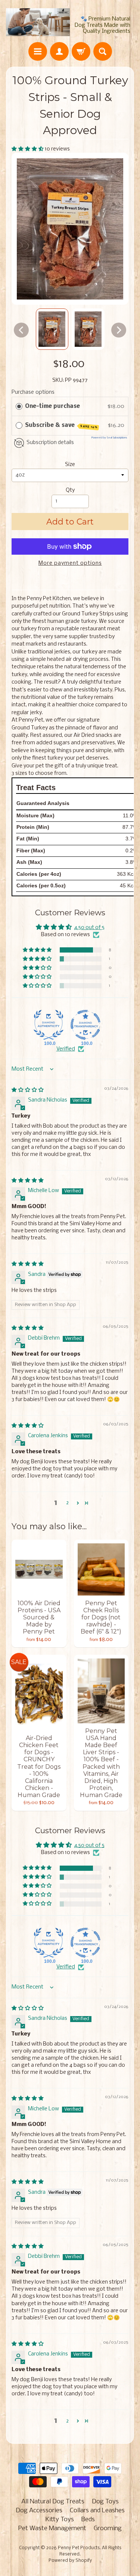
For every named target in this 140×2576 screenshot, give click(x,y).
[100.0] (49, 1025)
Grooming (108, 2529)
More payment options (70, 563)
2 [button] (67, 1503)
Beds (88, 2520)
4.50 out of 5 (89, 928)
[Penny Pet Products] (38, 22)
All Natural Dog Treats (53, 2502)
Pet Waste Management (52, 2529)
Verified (66, 1049)
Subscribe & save (61, 426)
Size (70, 465)
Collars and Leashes (97, 2511)
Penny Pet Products (79, 2548)
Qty (70, 490)
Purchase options (33, 392)
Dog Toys (105, 2502)
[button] (28, 149)
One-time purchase (52, 406)
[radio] (19, 406)
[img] (28, 1090)
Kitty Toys (60, 2520)
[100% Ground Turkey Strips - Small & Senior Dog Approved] (52, 329)
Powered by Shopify (70, 2561)
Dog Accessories (39, 2511)
